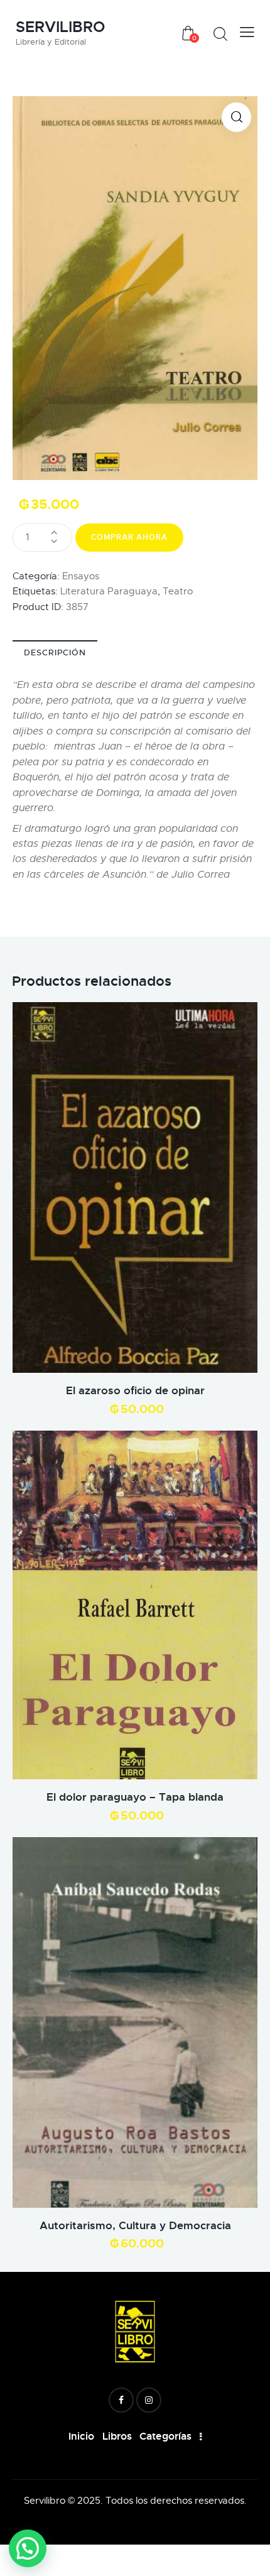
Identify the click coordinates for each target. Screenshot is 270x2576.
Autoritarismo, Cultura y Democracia (135, 2225)
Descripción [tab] (55, 652)
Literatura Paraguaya (109, 591)
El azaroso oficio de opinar (135, 1390)
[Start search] (220, 34)
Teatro (178, 591)
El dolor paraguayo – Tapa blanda (135, 1797)
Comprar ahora (129, 537)
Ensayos (81, 576)
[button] (236, 117)
